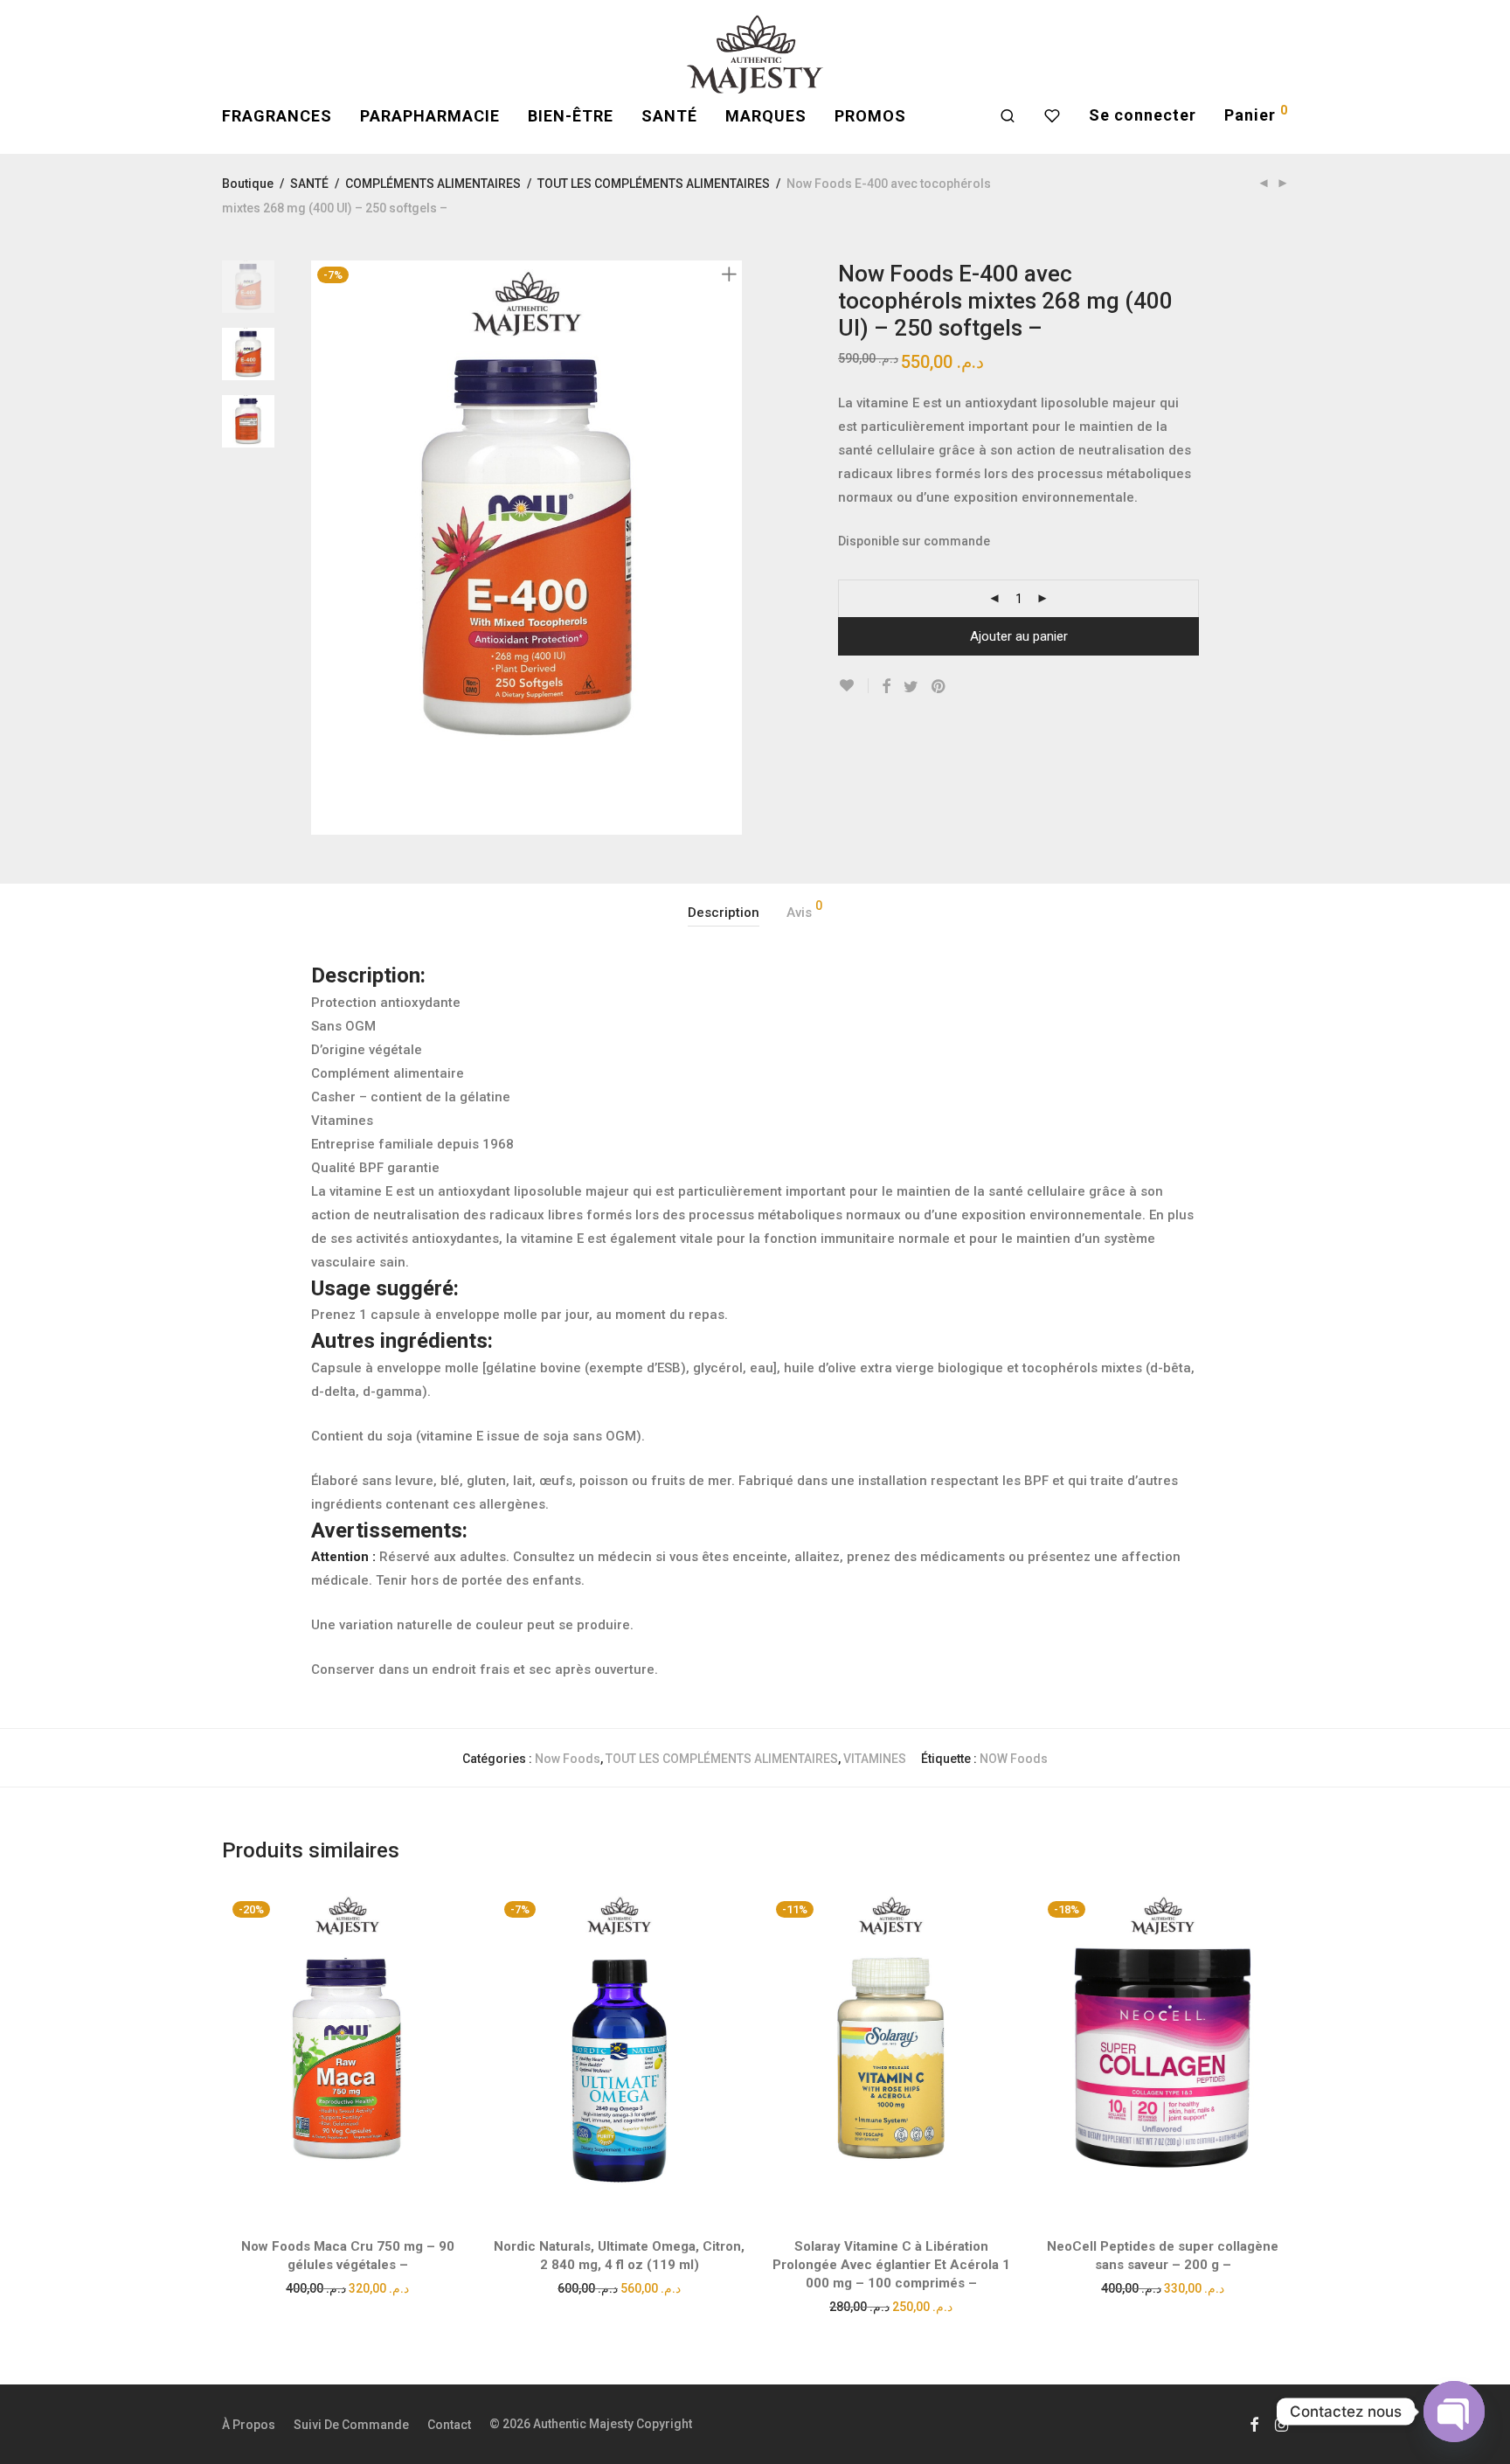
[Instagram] (1281, 2424)
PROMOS (870, 116)
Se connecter (1143, 115)
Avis (804, 910)
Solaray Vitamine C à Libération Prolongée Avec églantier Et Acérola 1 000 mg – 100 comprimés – (891, 2265)
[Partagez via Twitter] (911, 687)
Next (732, 548)
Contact (449, 2425)
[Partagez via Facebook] (886, 687)
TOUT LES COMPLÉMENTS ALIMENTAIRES (654, 184)
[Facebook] (1254, 2424)
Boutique (248, 184)
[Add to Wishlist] (853, 686)
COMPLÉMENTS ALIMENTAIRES (433, 184)
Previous (322, 548)
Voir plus (347, 2287)
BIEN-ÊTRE (571, 116)
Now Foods (568, 1759)
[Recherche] (1008, 116)
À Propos (249, 2425)
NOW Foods (1014, 1759)
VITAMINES (875, 1759)
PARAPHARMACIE (430, 116)
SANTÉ (669, 116)
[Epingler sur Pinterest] (939, 687)
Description (724, 913)
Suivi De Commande (351, 2425)
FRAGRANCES (277, 116)
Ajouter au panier (1019, 636)
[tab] (724, 913)
